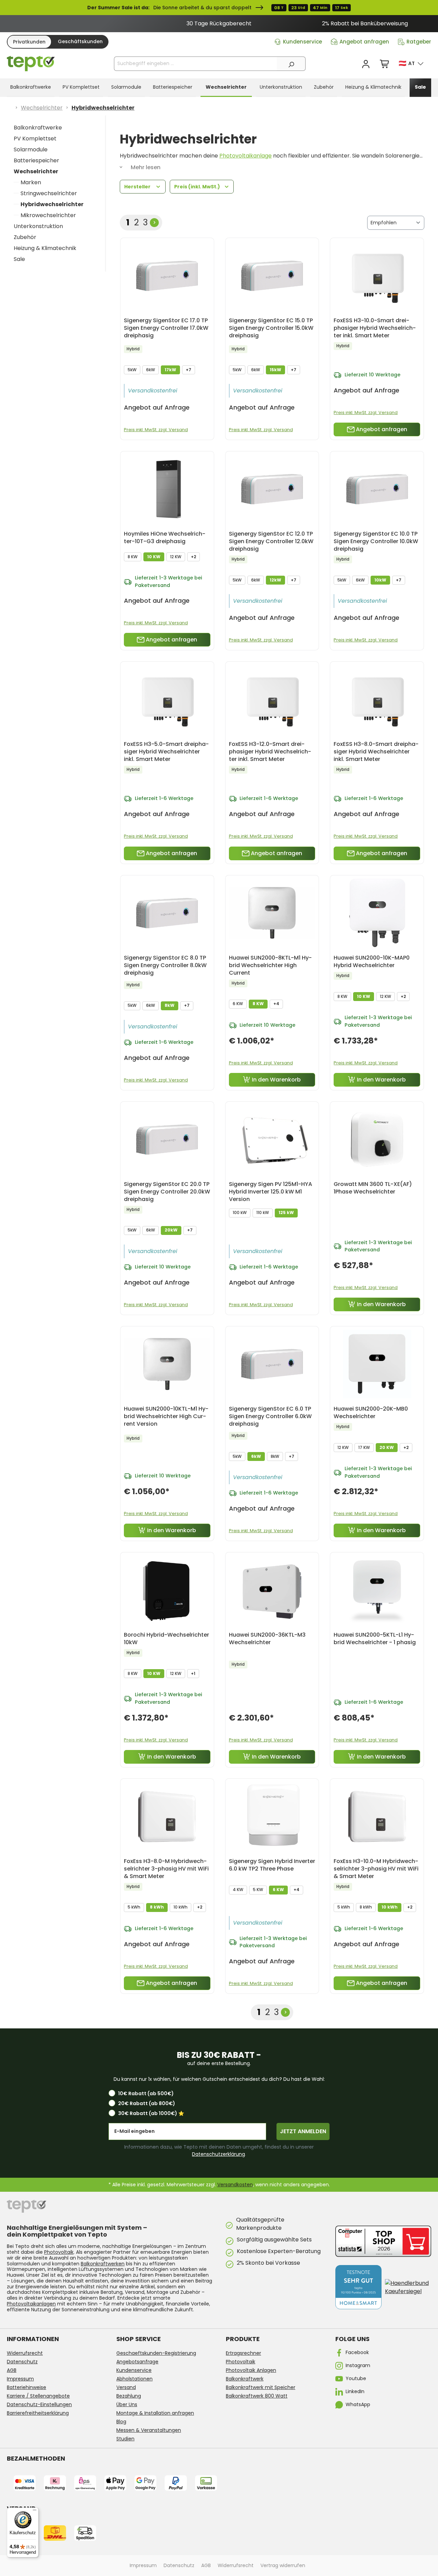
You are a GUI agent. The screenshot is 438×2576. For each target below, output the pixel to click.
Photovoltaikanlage (246, 156)
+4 (276, 1004)
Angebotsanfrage (137, 2362)
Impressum (20, 2379)
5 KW (258, 1890)
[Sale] (219, 8)
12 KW (176, 557)
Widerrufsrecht (25, 2353)
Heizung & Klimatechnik (45, 248)
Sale (19, 259)
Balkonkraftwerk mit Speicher (261, 2387)
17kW (170, 370)
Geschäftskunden (80, 41)
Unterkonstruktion (38, 226)
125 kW (286, 1212)
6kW (151, 370)
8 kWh (157, 1907)
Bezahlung (129, 2396)
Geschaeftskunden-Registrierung (156, 2353)
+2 (194, 557)
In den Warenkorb (276, 1080)
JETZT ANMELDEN (303, 2131)
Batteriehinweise (27, 2387)
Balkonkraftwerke (38, 128)
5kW (132, 370)
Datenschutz (22, 2362)
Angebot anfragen (364, 42)
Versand (126, 2387)
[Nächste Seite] (154, 223)
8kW (170, 1005)
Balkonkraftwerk (245, 2379)
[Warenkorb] (385, 64)
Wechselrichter (36, 171)
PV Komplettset (35, 139)
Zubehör (25, 237)
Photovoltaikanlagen (31, 2304)
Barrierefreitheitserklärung (38, 2413)
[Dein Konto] (366, 64)
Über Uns (127, 2404)
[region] (219, 24)
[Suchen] (291, 64)
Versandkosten (235, 2185)
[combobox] (196, 64)
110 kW (263, 1212)
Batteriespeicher (36, 160)
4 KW (238, 1890)
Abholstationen (134, 2379)
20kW (171, 1230)
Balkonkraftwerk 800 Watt (257, 2396)
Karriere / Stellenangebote (38, 2396)
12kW (275, 580)
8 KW (133, 557)
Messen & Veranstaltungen (149, 2430)
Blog (121, 2422)
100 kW (240, 1212)
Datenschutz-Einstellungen (39, 2404)
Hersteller (138, 187)
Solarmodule (31, 149)
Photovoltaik (59, 2252)
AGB (12, 2370)
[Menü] (35, 2512)
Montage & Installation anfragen (155, 2413)
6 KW (238, 1004)
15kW (275, 370)
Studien (125, 2439)
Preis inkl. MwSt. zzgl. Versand (156, 430)
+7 (189, 370)
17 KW (364, 1447)
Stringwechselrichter (49, 193)
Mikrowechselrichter (48, 215)
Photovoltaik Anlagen (251, 2370)
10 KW (154, 557)
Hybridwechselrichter (52, 204)
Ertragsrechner (243, 2353)
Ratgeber (419, 42)
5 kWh (134, 1907)
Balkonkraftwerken (103, 2264)
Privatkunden (29, 42)
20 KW (387, 1447)
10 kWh (181, 1907)
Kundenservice (302, 42)
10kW (380, 580)
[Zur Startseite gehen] (31, 64)
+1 (193, 1673)
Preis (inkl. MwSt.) (198, 187)
